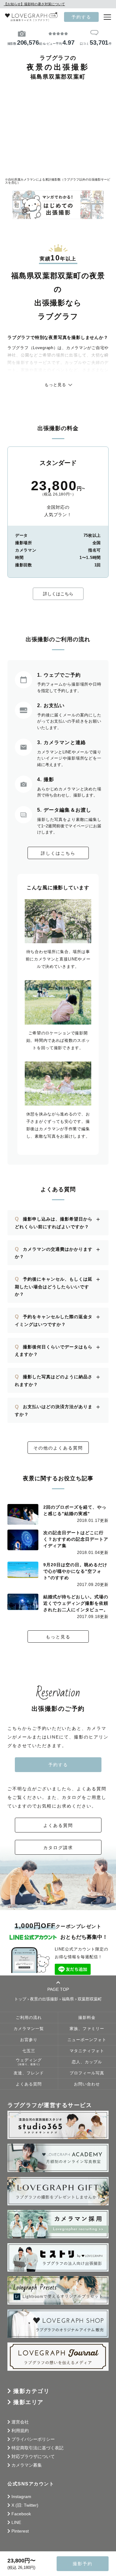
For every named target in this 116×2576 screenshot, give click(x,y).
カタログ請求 (58, 1848)
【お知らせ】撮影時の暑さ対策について (34, 4)
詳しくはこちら (58, 594)
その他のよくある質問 (58, 1448)
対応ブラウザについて (33, 2456)
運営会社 (20, 2422)
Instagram (21, 2497)
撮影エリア (28, 2402)
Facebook (21, 2514)
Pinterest (20, 2531)
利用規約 (20, 2431)
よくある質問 (58, 1825)
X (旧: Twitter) (25, 2505)
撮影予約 (83, 2564)
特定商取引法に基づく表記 (37, 2448)
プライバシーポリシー (33, 2439)
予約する (81, 17)
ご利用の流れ (29, 2018)
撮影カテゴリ (31, 2391)
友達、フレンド (29, 2073)
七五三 (29, 2051)
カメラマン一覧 (29, 2029)
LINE (16, 2522)
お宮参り (29, 2040)
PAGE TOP (58, 1989)
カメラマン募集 (27, 2465)
